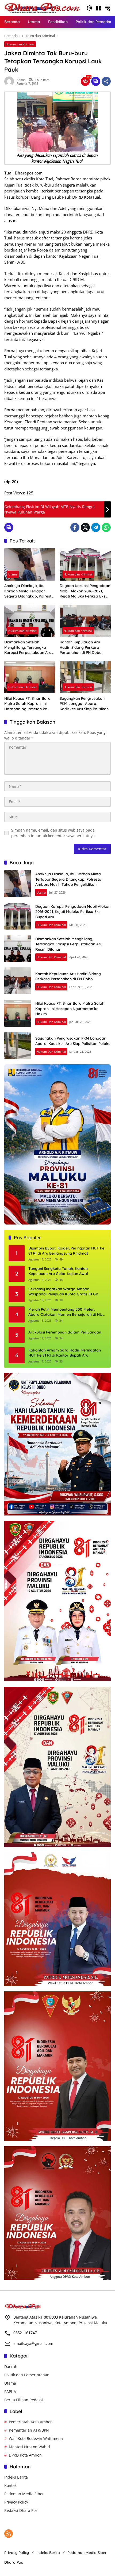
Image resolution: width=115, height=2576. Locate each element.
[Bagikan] (106, 81)
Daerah (11, 2367)
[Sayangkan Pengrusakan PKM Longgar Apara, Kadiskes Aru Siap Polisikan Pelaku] (85, 677)
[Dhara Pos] (43, 8)
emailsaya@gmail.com (33, 2343)
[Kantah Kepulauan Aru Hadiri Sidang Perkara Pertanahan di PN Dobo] (85, 621)
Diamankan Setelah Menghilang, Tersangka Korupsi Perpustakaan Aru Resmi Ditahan (28, 648)
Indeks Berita (16, 2477)
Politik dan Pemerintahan (27, 2375)
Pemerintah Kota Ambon (31, 2422)
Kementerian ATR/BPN (29, 2430)
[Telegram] (96, 527)
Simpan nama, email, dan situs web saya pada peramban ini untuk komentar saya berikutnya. (53, 833)
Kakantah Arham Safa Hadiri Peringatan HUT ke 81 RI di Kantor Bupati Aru (65, 1353)
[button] (89, 8)
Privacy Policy (16, 2502)
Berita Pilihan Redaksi (24, 2400)
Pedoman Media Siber (24, 2494)
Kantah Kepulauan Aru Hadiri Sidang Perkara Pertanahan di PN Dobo (81, 647)
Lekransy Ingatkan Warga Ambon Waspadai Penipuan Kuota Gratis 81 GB (63, 1292)
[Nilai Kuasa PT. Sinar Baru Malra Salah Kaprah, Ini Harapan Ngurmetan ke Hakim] (30, 677)
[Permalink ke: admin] (10, 81)
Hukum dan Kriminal (20, 44)
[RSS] (9, 2534)
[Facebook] (75, 527)
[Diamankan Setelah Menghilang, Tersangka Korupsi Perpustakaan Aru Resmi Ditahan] (30, 621)
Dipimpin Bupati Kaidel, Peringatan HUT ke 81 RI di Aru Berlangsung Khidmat (66, 1251)
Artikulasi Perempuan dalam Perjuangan (65, 1332)
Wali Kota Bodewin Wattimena (36, 2438)
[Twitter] (85, 527)
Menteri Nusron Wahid (29, 2447)
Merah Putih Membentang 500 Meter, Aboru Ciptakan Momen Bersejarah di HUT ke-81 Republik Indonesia (67, 1312)
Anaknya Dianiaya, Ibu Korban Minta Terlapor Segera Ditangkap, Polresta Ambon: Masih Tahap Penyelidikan (29, 591)
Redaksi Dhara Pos (21, 2510)
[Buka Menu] (98, 8)
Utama (13, 574)
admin (21, 80)
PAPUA (10, 2391)
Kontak (10, 2485)
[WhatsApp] (106, 527)
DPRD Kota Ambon (25, 2455)
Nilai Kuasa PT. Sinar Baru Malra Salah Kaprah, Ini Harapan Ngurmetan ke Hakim (27, 704)
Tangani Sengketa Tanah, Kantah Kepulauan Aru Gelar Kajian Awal (58, 1271)
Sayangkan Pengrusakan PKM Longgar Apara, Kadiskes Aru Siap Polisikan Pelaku (84, 704)
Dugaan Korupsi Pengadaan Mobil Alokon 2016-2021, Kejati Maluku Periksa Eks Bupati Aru (85, 591)
